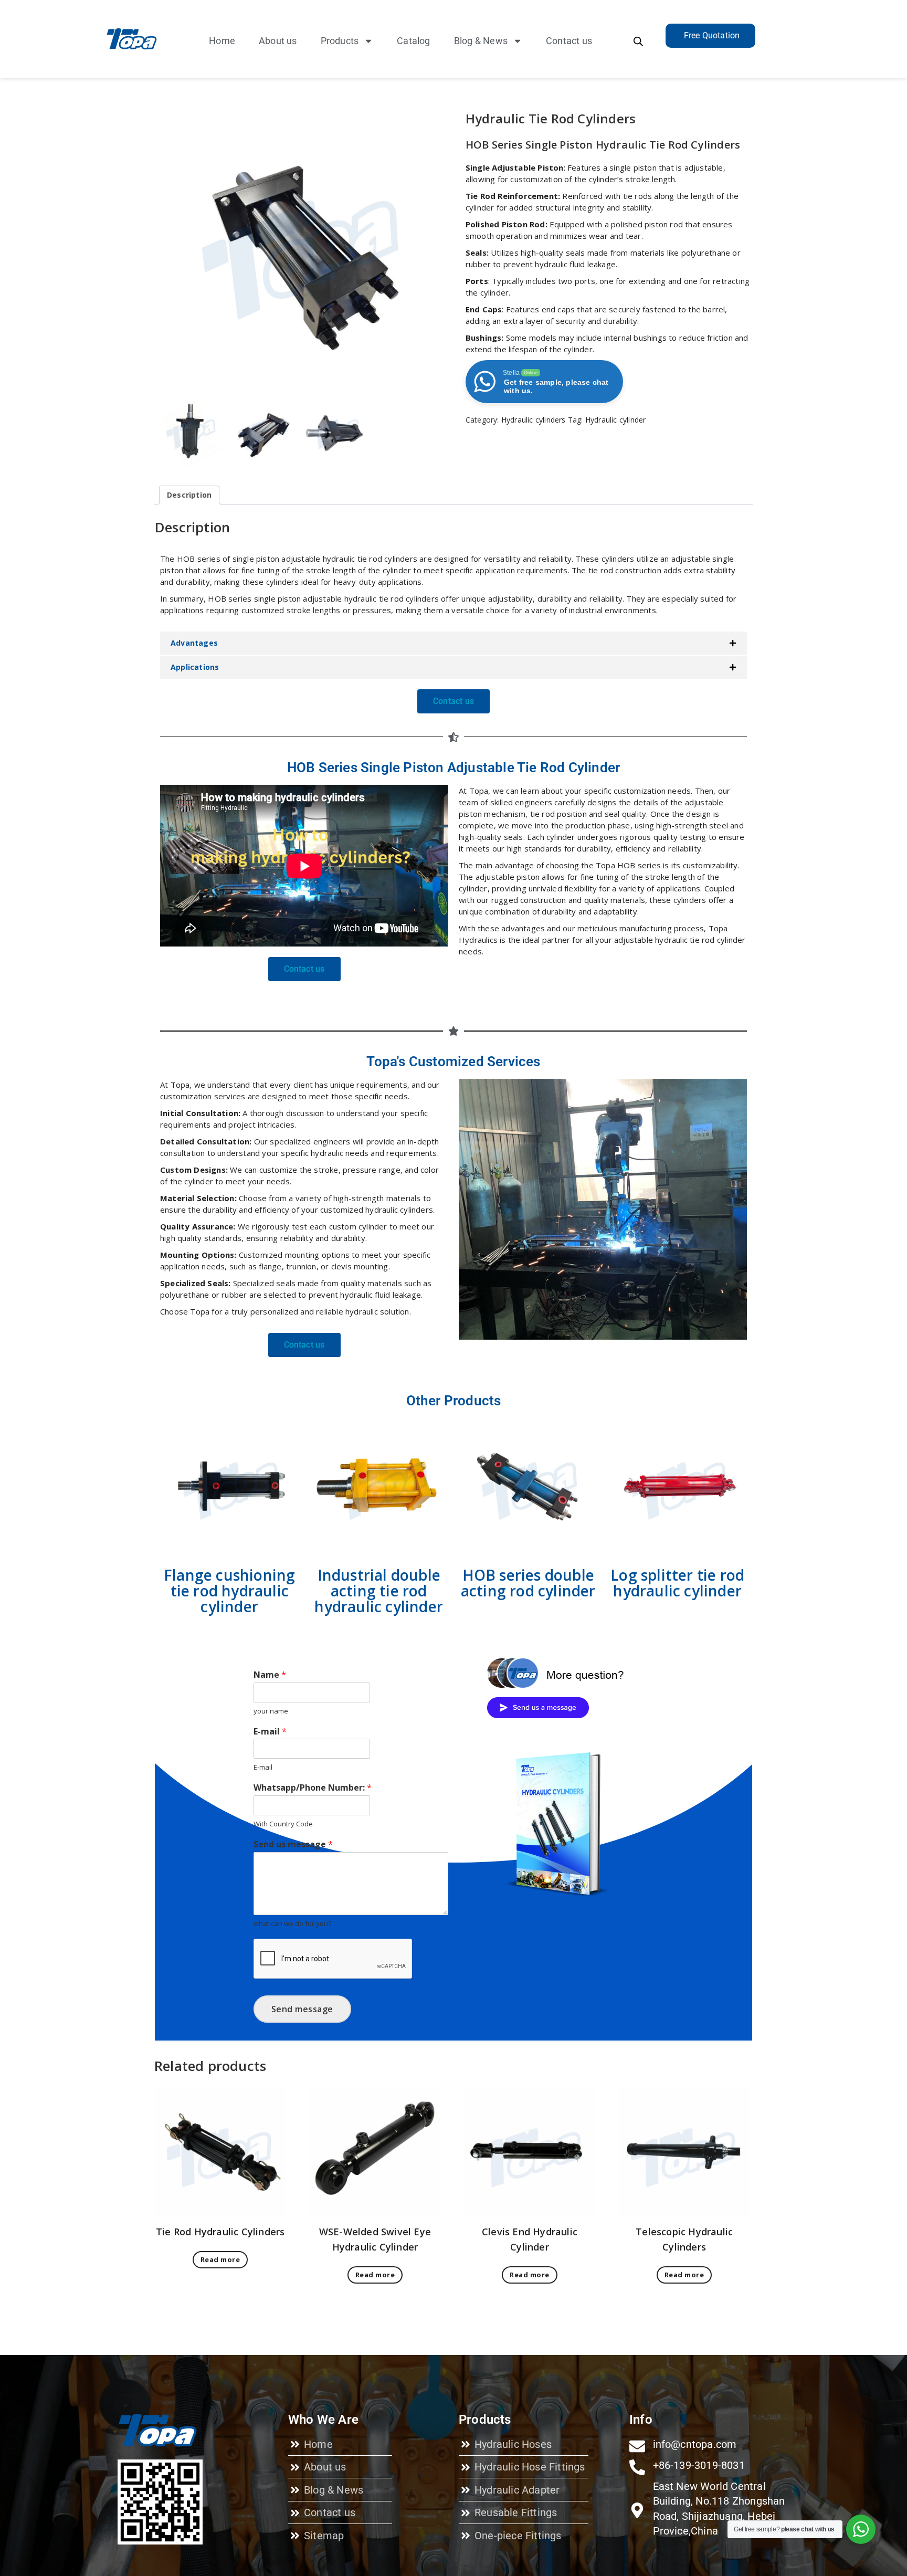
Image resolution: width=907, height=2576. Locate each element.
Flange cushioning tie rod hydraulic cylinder (229, 1591)
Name (270, 1675)
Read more (220, 2259)
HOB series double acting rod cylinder (528, 1583)
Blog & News (481, 41)
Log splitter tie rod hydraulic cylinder (677, 1583)
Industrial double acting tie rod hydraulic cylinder (379, 1591)
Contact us (569, 41)
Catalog (413, 41)
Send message (302, 2009)
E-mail (270, 1732)
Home (222, 41)
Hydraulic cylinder (616, 420)
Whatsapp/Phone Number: (313, 1788)
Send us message (293, 1844)
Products (340, 41)
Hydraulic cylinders (534, 420)
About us (278, 41)
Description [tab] (189, 495)
